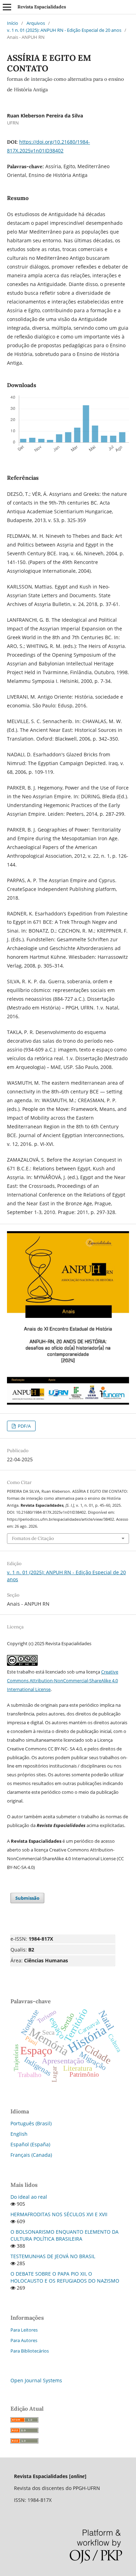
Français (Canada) (31, 2155)
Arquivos (36, 23)
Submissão (27, 1898)
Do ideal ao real (29, 2197)
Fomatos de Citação (33, 1538)
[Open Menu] (7, 7)
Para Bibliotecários (30, 2351)
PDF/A (24, 1426)
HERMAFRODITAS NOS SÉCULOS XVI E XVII (59, 2214)
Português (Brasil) (31, 2123)
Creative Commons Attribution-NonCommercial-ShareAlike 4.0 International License (63, 1681)
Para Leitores (24, 2330)
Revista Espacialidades (42, 7)
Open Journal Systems (36, 2380)
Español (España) (30, 2144)
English (19, 2134)
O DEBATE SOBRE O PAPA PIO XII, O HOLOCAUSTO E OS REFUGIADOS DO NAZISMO (65, 2277)
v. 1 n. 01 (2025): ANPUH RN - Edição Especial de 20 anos (64, 30)
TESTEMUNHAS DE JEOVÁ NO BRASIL (53, 2256)
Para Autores (24, 2340)
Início (13, 23)
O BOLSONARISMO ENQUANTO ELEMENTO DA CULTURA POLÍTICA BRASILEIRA (65, 2235)
